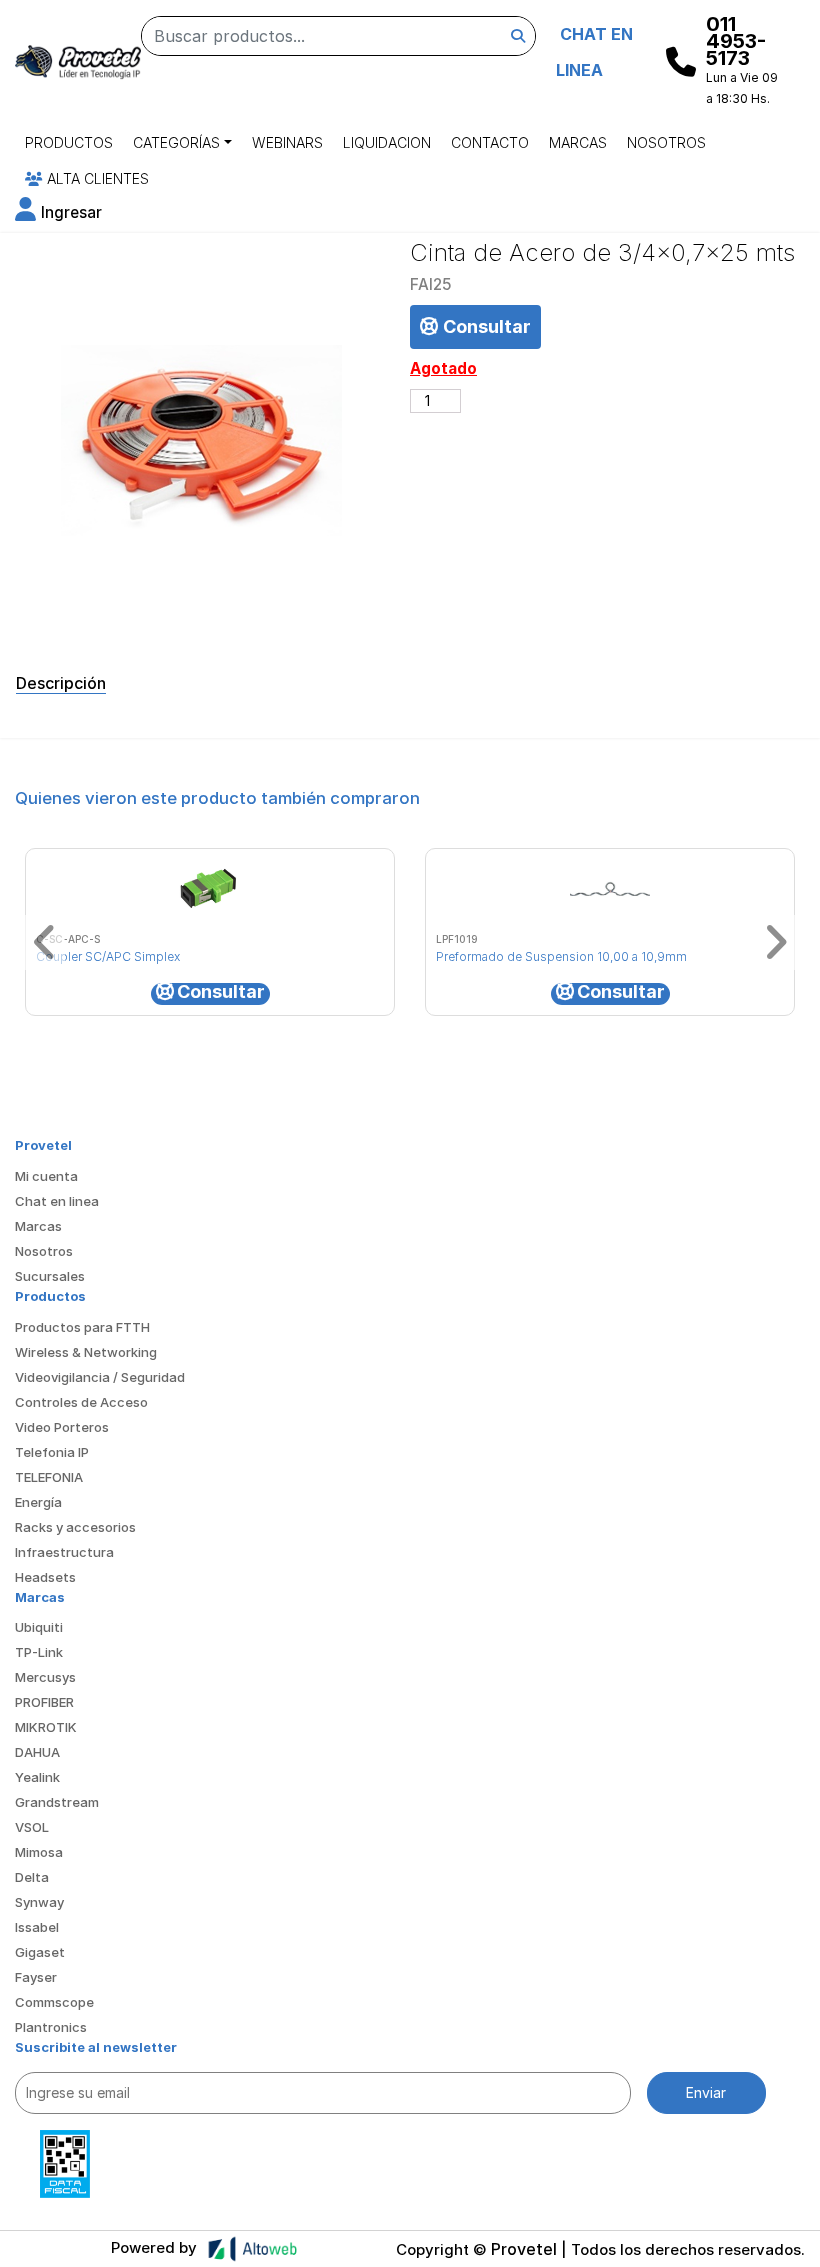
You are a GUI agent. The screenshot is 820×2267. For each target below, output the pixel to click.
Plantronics (51, 2027)
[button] (58, 212)
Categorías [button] (176, 142)
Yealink (37, 1777)
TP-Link (39, 1652)
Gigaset (40, 1952)
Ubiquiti (39, 1627)
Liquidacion (387, 142)
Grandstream (57, 1802)
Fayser (36, 1977)
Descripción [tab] (61, 683)
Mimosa (39, 1852)
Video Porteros (62, 1427)
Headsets (45, 1577)
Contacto (490, 142)
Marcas (578, 142)
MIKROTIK (46, 1727)
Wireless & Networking (86, 1352)
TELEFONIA (49, 1477)
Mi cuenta (46, 1176)
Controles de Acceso (81, 1402)
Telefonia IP (52, 1452)
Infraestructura (64, 1552)
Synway (39, 1902)
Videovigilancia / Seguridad (100, 1377)
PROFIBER (44, 1702)
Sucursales (50, 1276)
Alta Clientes (96, 178)
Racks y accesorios (75, 1527)
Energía (38, 1502)
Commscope (54, 2002)
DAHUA (37, 1752)
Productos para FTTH (82, 1327)
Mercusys (45, 1677)
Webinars (287, 142)
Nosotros (666, 142)
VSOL (32, 1827)
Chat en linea (57, 1201)
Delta (32, 1877)
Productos (69, 142)
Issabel (37, 1927)
